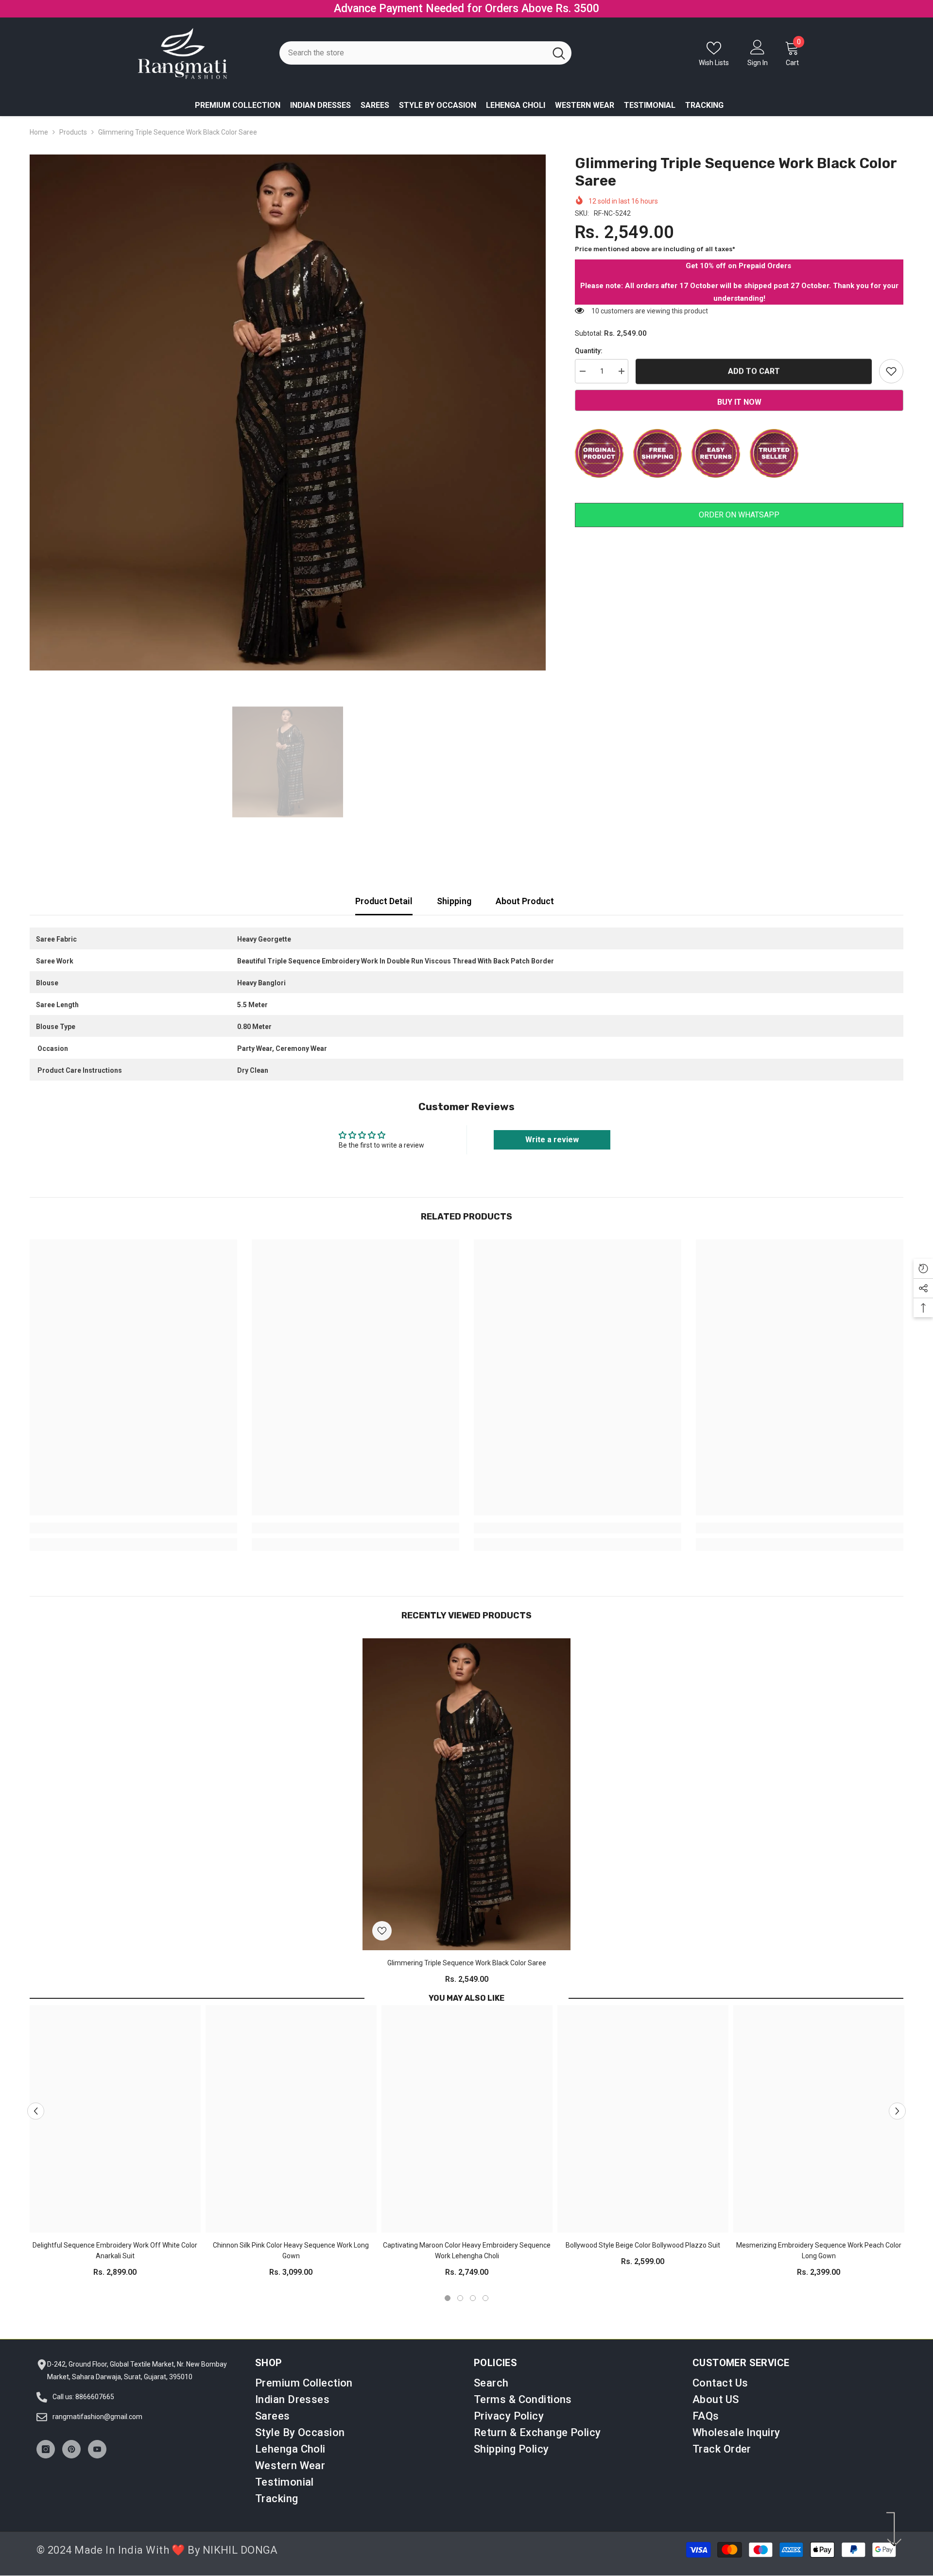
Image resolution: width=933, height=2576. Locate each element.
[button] (36, 2122)
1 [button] (448, 2309)
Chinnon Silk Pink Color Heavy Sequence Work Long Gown (291, 2262)
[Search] (425, 64)
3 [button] (473, 2309)
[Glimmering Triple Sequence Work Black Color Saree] (466, 1805)
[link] (133, 1539)
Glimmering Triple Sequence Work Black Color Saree (467, 1974)
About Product (525, 912)
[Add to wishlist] (891, 382)
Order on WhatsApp (739, 525)
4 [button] (485, 2309)
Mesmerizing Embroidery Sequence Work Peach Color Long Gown (819, 2262)
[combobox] (413, 64)
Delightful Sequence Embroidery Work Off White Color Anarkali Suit (115, 2262)
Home (39, 143)
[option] (466, 14)
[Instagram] (46, 2460)
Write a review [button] (552, 1150)
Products (73, 143)
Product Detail (384, 912)
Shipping (454, 912)
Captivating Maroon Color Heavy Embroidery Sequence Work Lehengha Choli (467, 2262)
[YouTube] (97, 2460)
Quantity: (589, 361)
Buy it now (739, 413)
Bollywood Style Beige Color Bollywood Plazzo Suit (643, 2256)
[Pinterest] (71, 2460)
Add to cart (754, 381)
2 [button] (460, 2309)
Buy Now (548, 14)
